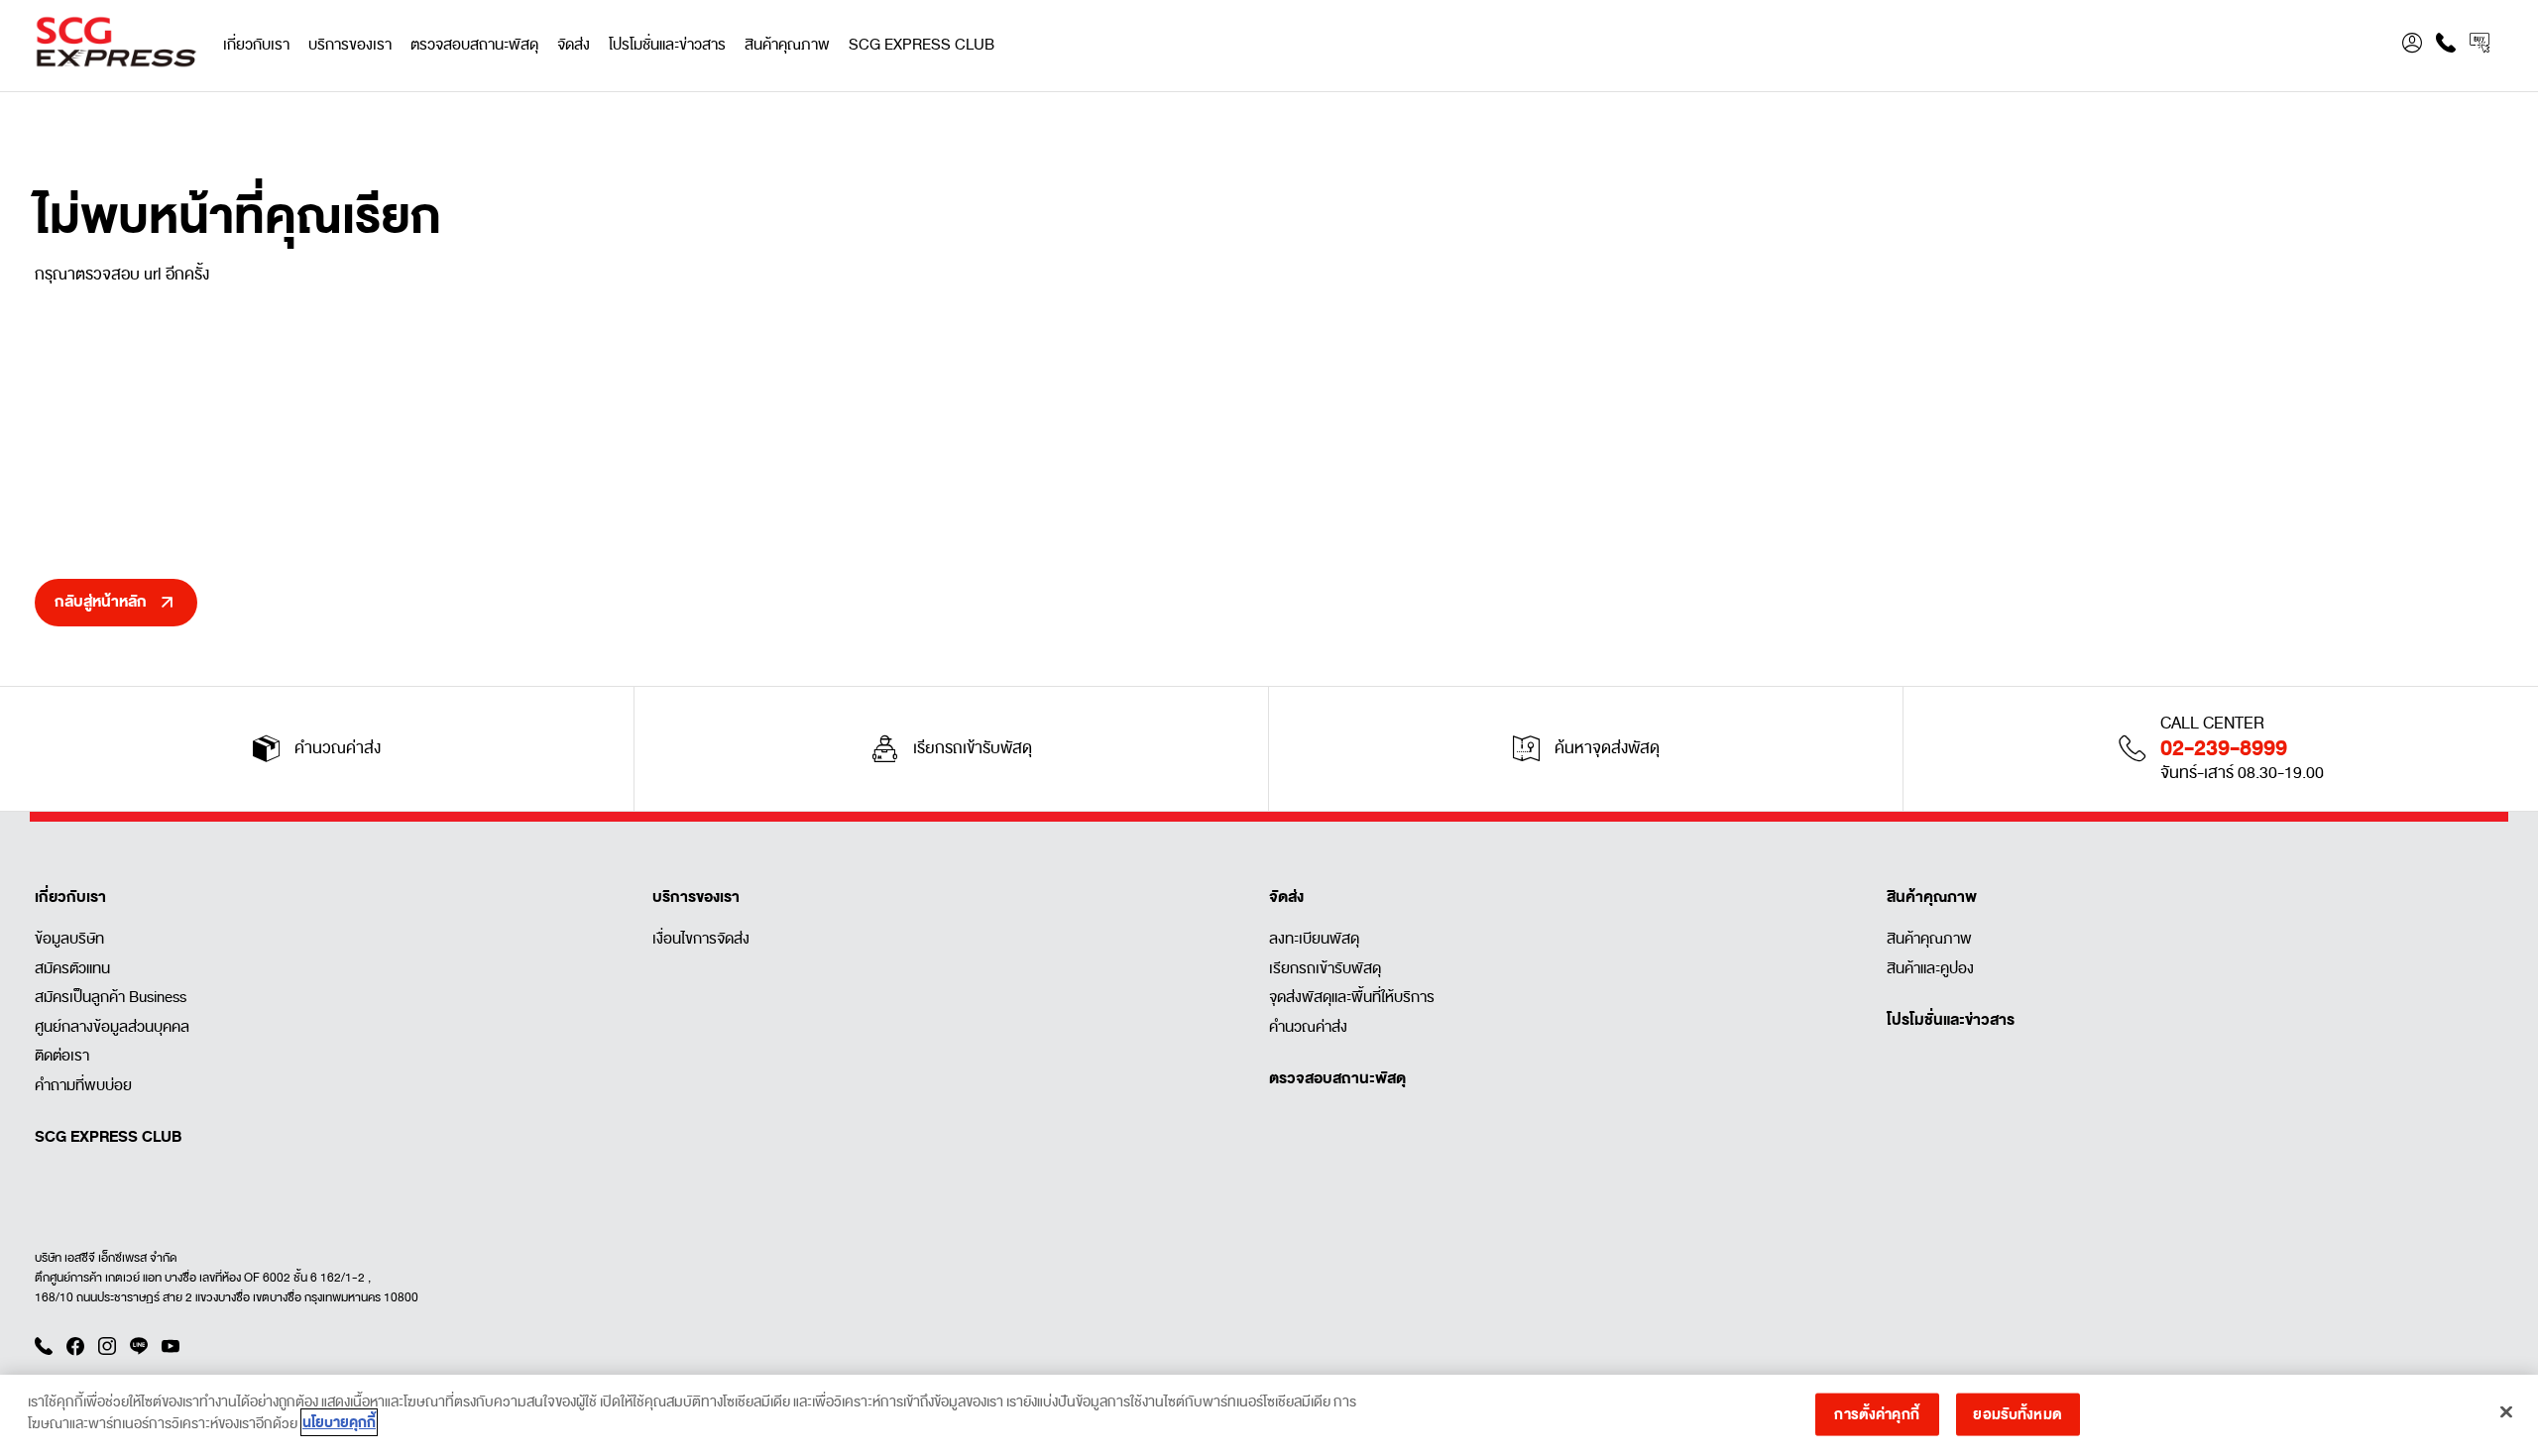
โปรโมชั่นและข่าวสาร (667, 45)
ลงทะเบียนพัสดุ (1314, 939)
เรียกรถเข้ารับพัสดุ (1325, 968)
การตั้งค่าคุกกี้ (1876, 1413)
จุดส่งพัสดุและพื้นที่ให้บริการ (1352, 997)
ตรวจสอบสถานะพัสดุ (474, 45)
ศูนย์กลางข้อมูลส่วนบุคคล (112, 1027)
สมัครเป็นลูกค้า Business (111, 997)
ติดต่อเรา (62, 1056)
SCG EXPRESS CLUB (922, 45)
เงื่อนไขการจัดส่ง (701, 939)
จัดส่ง (574, 45)
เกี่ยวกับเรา (256, 45)
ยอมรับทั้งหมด (2017, 1413)
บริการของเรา (350, 45)
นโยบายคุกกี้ (339, 1422)
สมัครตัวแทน (72, 968)
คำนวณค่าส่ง (1308, 1027)
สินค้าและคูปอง (1930, 968)
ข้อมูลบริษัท (69, 939)
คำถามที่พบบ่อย (83, 1085)
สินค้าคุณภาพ (787, 45)
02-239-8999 (2224, 748)
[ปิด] (2506, 1411)
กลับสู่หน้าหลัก (101, 602)
